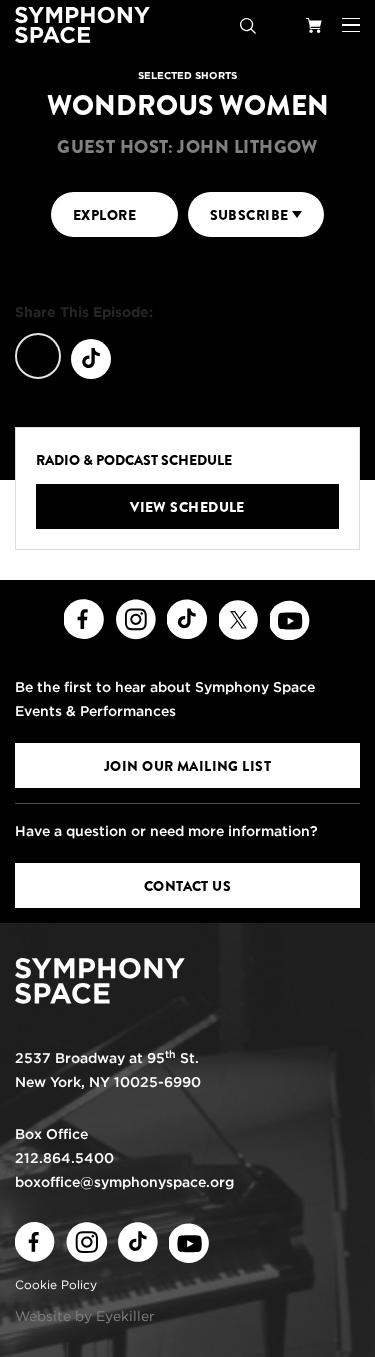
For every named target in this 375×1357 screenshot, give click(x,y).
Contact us (187, 886)
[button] (351, 25)
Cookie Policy (56, 1284)
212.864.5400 (64, 1158)
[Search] (248, 25)
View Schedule (187, 507)
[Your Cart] (314, 25)
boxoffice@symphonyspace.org (124, 1182)
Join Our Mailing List (187, 766)
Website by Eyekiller (85, 1316)
